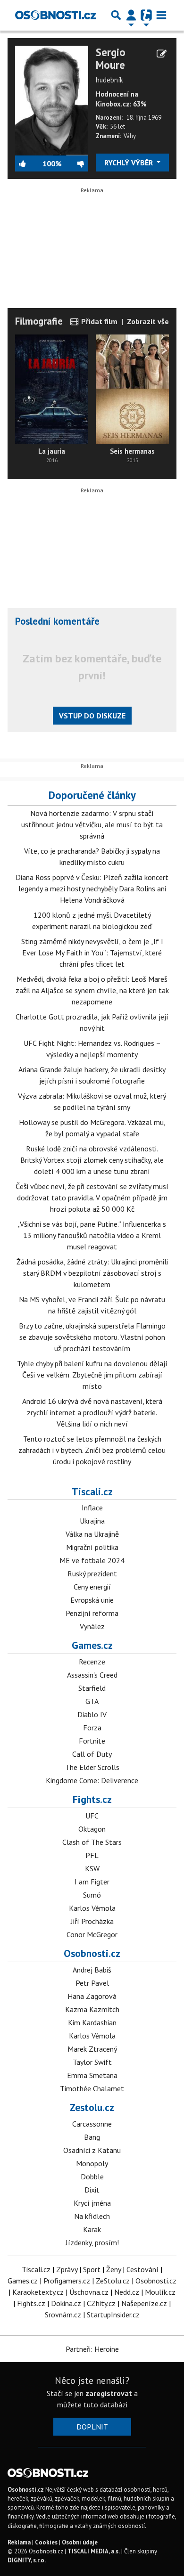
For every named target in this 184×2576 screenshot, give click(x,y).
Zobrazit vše (148, 321)
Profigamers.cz (67, 2281)
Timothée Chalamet (92, 2088)
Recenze (92, 1662)
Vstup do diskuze (92, 716)
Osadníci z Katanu (92, 2150)
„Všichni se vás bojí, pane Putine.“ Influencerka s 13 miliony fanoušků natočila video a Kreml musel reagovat (92, 1235)
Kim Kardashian (92, 2022)
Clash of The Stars (92, 1842)
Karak (92, 2229)
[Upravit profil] (162, 54)
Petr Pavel (92, 1983)
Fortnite (92, 1741)
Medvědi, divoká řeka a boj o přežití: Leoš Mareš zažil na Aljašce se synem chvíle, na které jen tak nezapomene (92, 990)
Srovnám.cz (63, 2315)
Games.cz (92, 1645)
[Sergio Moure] (52, 99)
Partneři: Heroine (92, 2349)
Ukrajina (92, 1521)
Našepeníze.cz (144, 2303)
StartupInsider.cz (113, 2315)
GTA (92, 1701)
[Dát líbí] (29, 163)
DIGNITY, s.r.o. (27, 2560)
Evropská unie (92, 1600)
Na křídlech (92, 2216)
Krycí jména (92, 2203)
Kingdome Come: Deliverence (92, 1780)
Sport (92, 2269)
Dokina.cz (66, 2303)
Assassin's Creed (92, 1675)
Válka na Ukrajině (92, 1534)
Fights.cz (92, 1799)
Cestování (142, 2269)
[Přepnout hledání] (116, 15)
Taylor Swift (92, 2062)
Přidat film (98, 321)
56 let (117, 126)
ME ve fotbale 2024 (92, 1560)
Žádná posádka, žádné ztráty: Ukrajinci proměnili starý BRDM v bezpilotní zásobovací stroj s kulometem (92, 1273)
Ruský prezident (92, 1573)
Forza (92, 1728)
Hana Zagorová (92, 1996)
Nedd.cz (127, 2292)
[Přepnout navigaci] (131, 15)
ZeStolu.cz (113, 2281)
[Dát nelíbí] (75, 163)
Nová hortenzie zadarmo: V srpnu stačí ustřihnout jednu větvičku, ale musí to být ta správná (92, 824)
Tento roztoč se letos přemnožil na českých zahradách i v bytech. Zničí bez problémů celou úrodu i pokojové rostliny (92, 1450)
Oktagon (92, 1829)
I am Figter (92, 1882)
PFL (92, 1855)
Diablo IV (92, 1714)
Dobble (92, 2177)
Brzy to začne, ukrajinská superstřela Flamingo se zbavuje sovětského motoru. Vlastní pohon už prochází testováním (92, 1337)
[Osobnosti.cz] (55, 15)
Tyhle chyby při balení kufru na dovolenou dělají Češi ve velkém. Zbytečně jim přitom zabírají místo (92, 1375)
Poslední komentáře (57, 621)
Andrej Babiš (92, 1970)
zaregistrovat (109, 2393)
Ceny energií (92, 1587)
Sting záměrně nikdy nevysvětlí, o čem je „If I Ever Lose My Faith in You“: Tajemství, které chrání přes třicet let (92, 953)
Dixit (92, 2190)
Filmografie (39, 321)
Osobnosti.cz (92, 1953)
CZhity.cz (101, 2303)
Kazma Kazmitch (92, 2009)
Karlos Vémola (92, 1908)
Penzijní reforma (92, 1613)
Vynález (92, 1626)
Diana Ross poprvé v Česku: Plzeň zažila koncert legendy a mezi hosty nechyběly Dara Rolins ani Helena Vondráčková (92, 889)
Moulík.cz (160, 2292)
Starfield (92, 1688)
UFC (92, 1816)
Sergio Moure (111, 58)
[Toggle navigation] (161, 15)
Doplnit (92, 2427)
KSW (92, 1868)
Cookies (46, 2542)
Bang (92, 2137)
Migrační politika (92, 1547)
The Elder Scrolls (92, 1767)
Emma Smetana (92, 2075)
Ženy (113, 2269)
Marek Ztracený (92, 2049)
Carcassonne (92, 2124)
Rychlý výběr (130, 163)
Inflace (92, 1508)
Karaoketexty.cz (38, 2292)
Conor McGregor (92, 1934)
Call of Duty (92, 1754)
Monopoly (92, 2163)
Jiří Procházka (92, 1921)
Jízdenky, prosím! (92, 2242)
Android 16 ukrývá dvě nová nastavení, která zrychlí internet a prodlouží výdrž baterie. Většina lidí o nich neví (92, 1412)
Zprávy (67, 2269)
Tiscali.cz (92, 1492)
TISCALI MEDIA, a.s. (94, 2551)
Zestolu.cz (92, 2107)
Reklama (19, 2542)
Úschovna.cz (89, 2292)
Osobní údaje (80, 2542)
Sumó (92, 1895)
